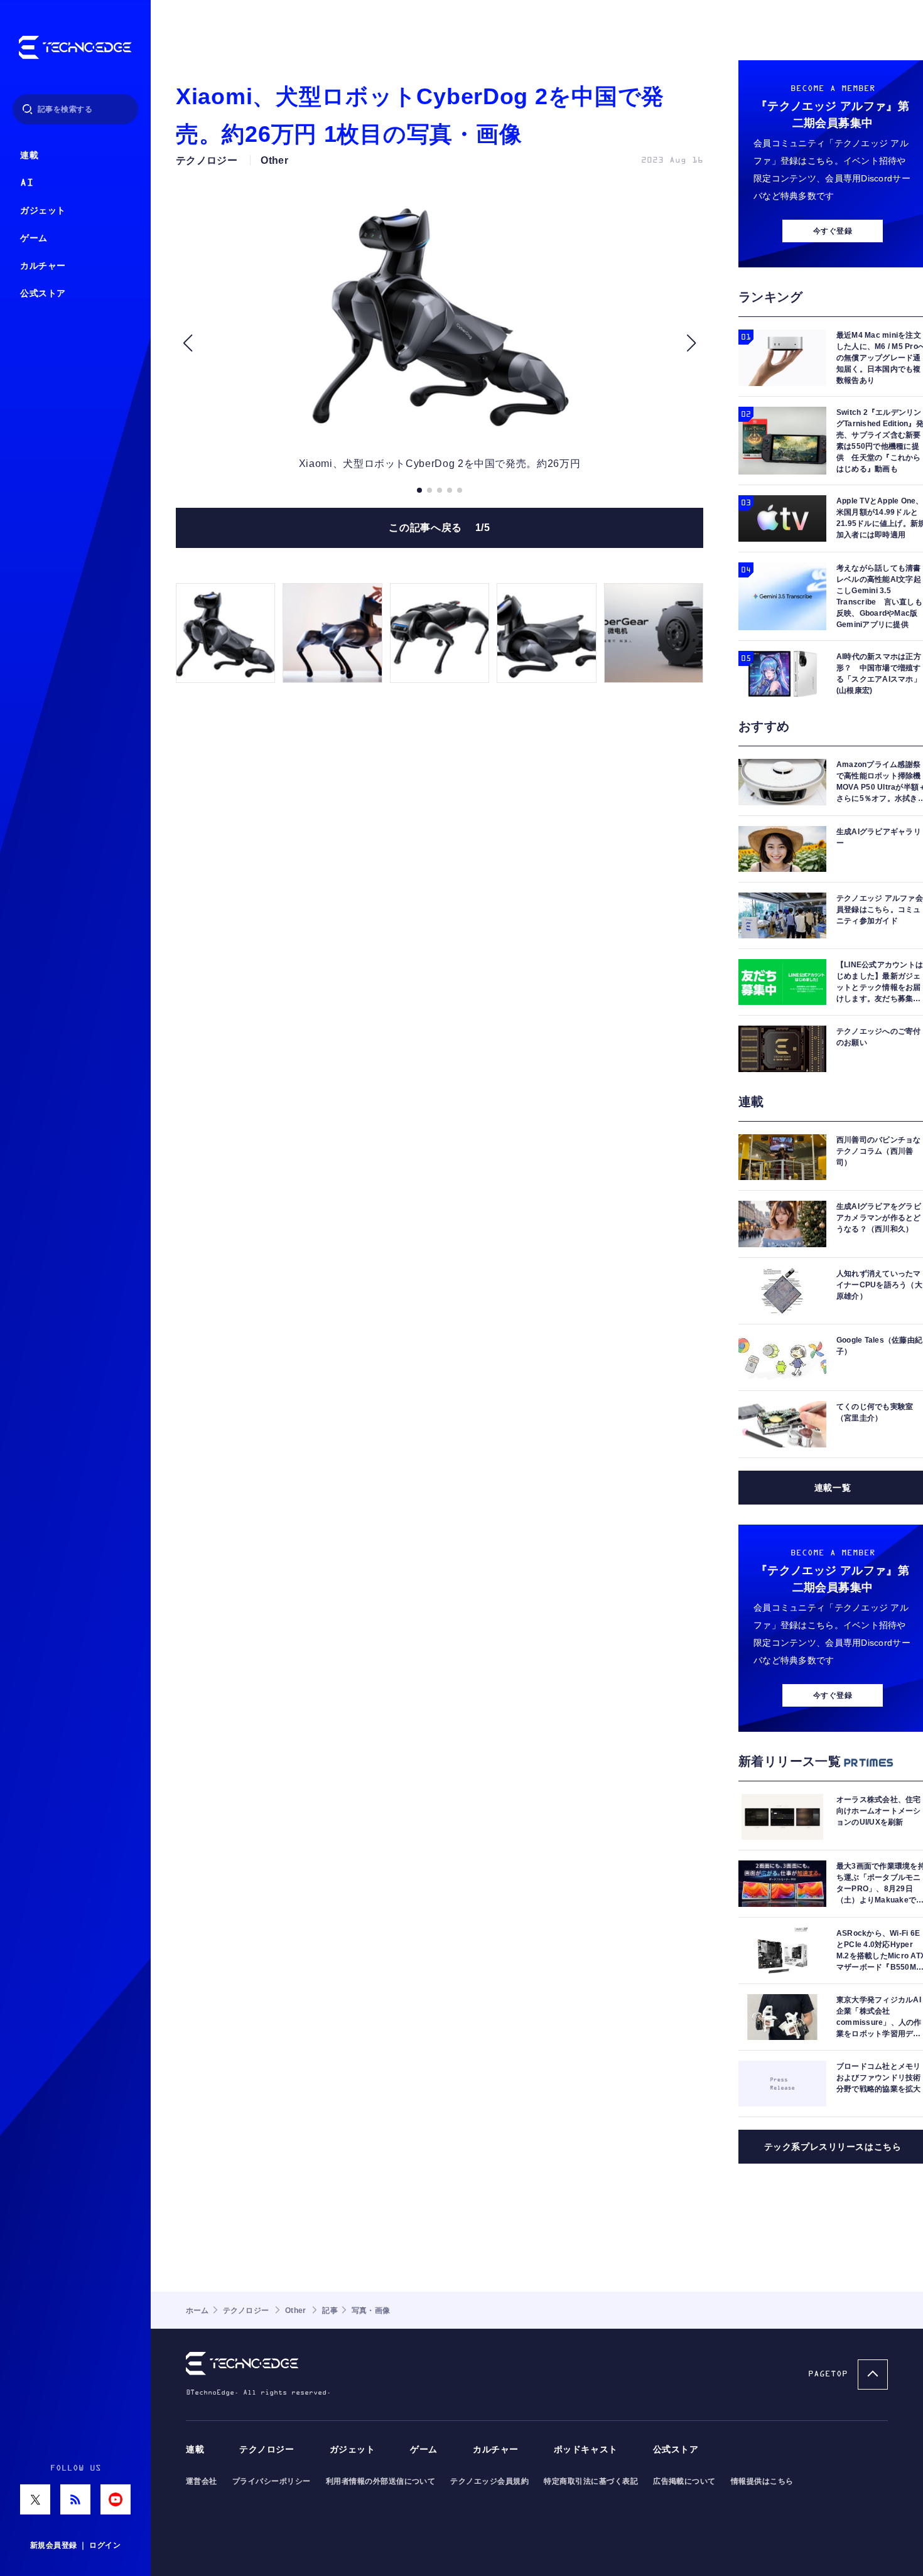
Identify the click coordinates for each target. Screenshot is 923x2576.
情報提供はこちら (762, 2481)
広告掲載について (684, 2481)
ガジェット (43, 211)
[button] (187, 343)
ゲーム (34, 238)
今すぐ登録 (833, 231)
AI (27, 183)
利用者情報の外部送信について (381, 2481)
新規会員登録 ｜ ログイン (75, 2545)
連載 (29, 155)
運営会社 (202, 2481)
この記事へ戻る (439, 528)
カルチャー (43, 266)
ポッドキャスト (586, 2450)
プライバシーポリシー (272, 2481)
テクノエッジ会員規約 (489, 2481)
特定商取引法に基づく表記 (591, 2481)
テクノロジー (267, 2450)
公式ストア (43, 293)
